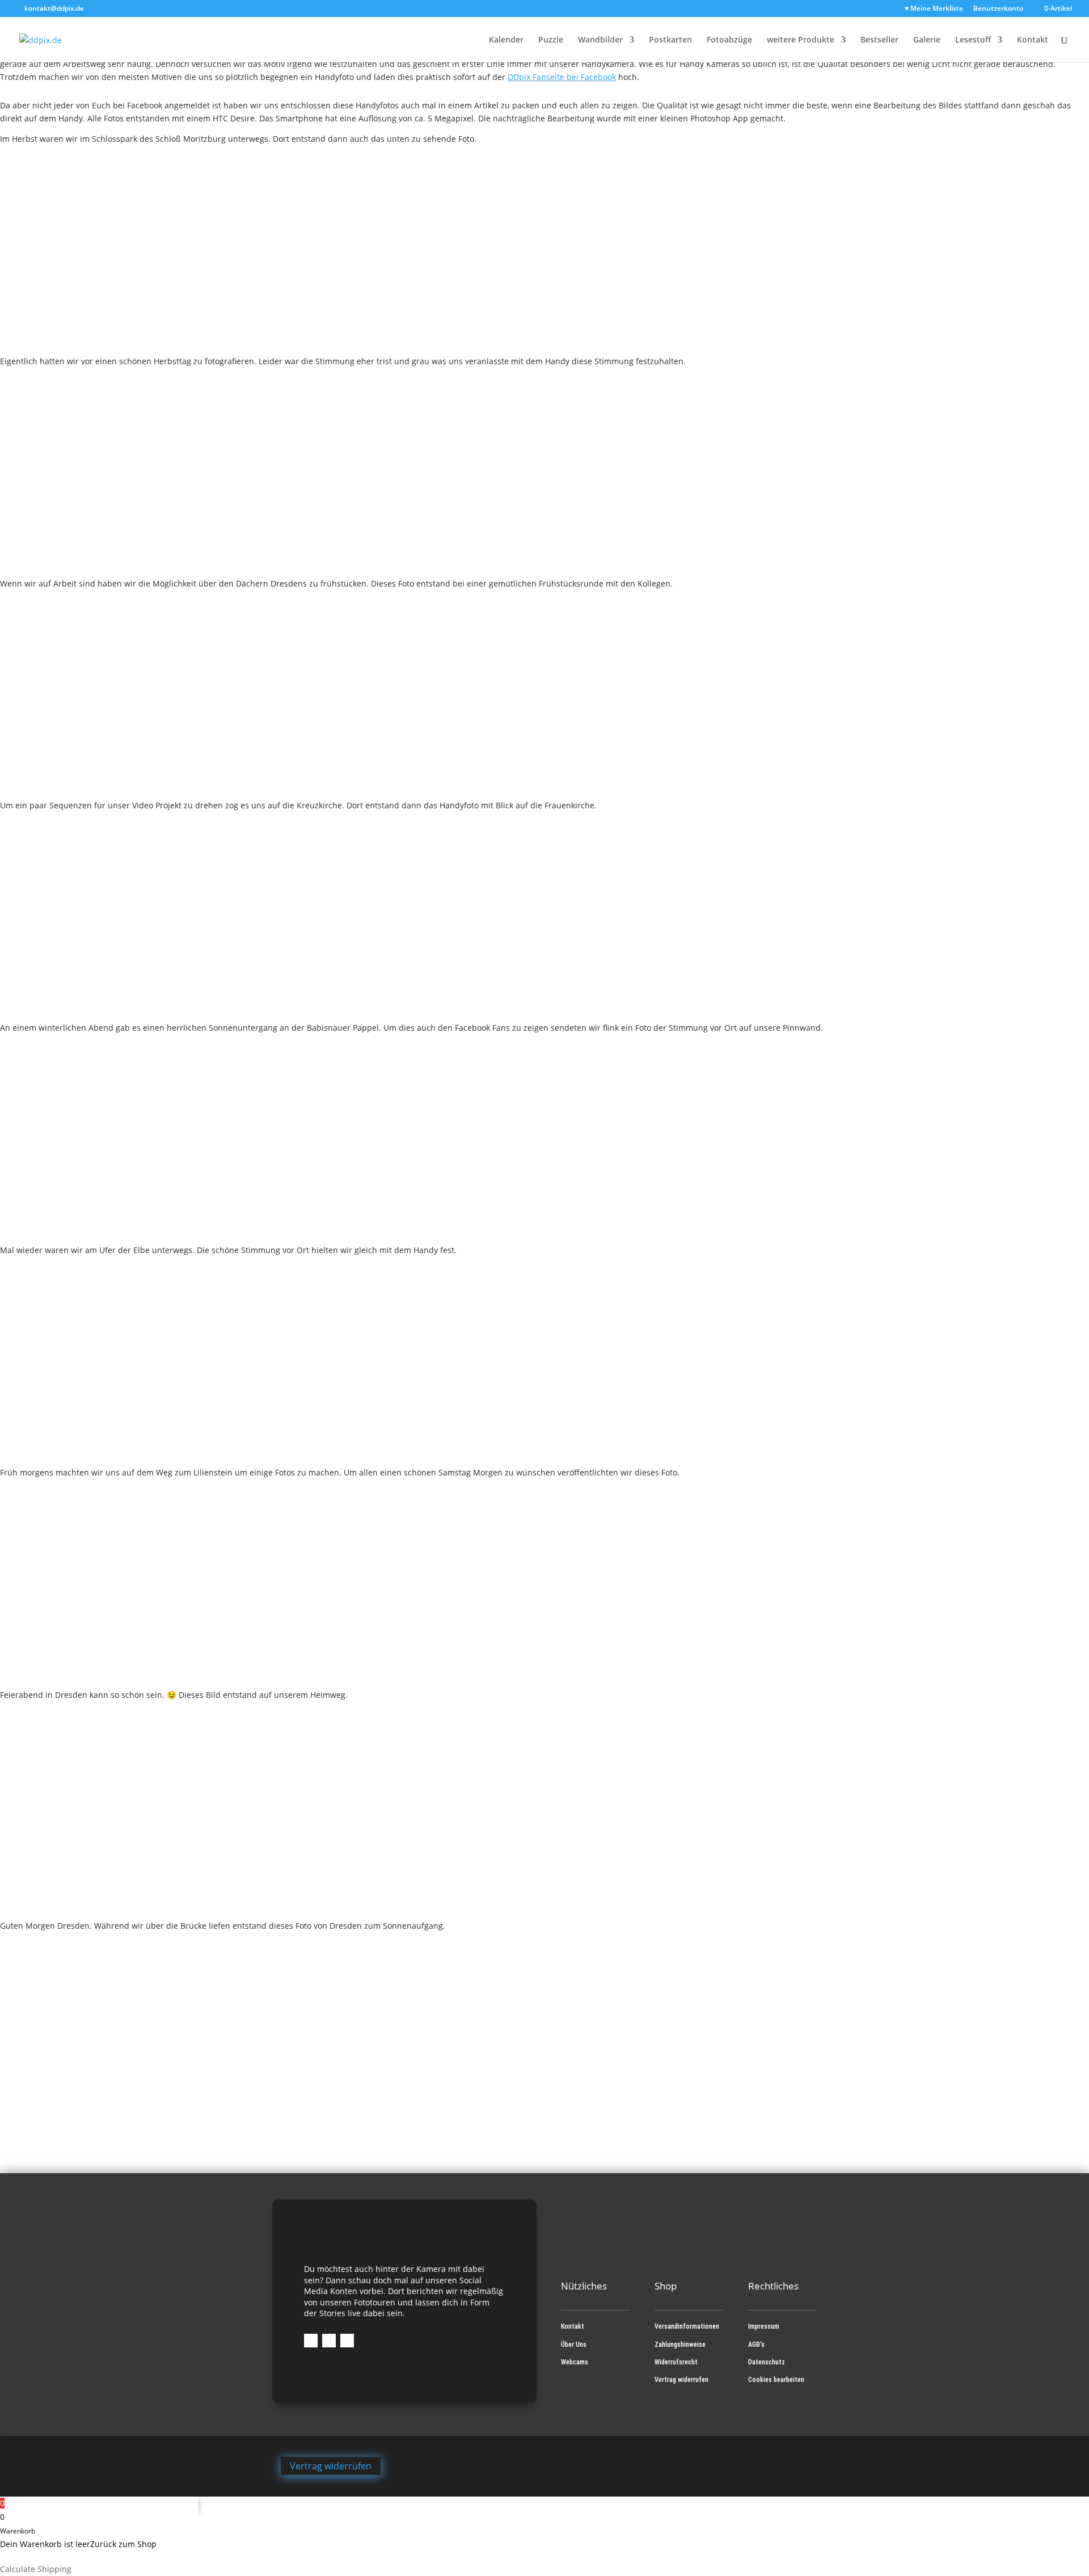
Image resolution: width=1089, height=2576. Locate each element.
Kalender (506, 40)
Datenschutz (767, 2362)
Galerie (927, 40)
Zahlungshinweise (680, 2345)
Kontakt (1033, 40)
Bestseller (879, 40)
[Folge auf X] (347, 2341)
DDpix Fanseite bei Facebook (562, 77)
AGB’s (756, 2345)
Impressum (764, 2326)
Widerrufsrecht (676, 2362)
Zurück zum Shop (123, 2544)
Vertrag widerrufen (681, 2380)
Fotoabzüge (729, 40)
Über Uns (574, 2345)
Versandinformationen (687, 2326)
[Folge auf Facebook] (311, 2341)
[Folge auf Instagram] (329, 2341)
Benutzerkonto (998, 9)
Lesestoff (973, 40)
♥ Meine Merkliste (934, 9)
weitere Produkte (801, 40)
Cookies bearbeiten (776, 2380)
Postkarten (670, 40)
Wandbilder (600, 40)
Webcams (575, 2362)
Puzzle (551, 40)
